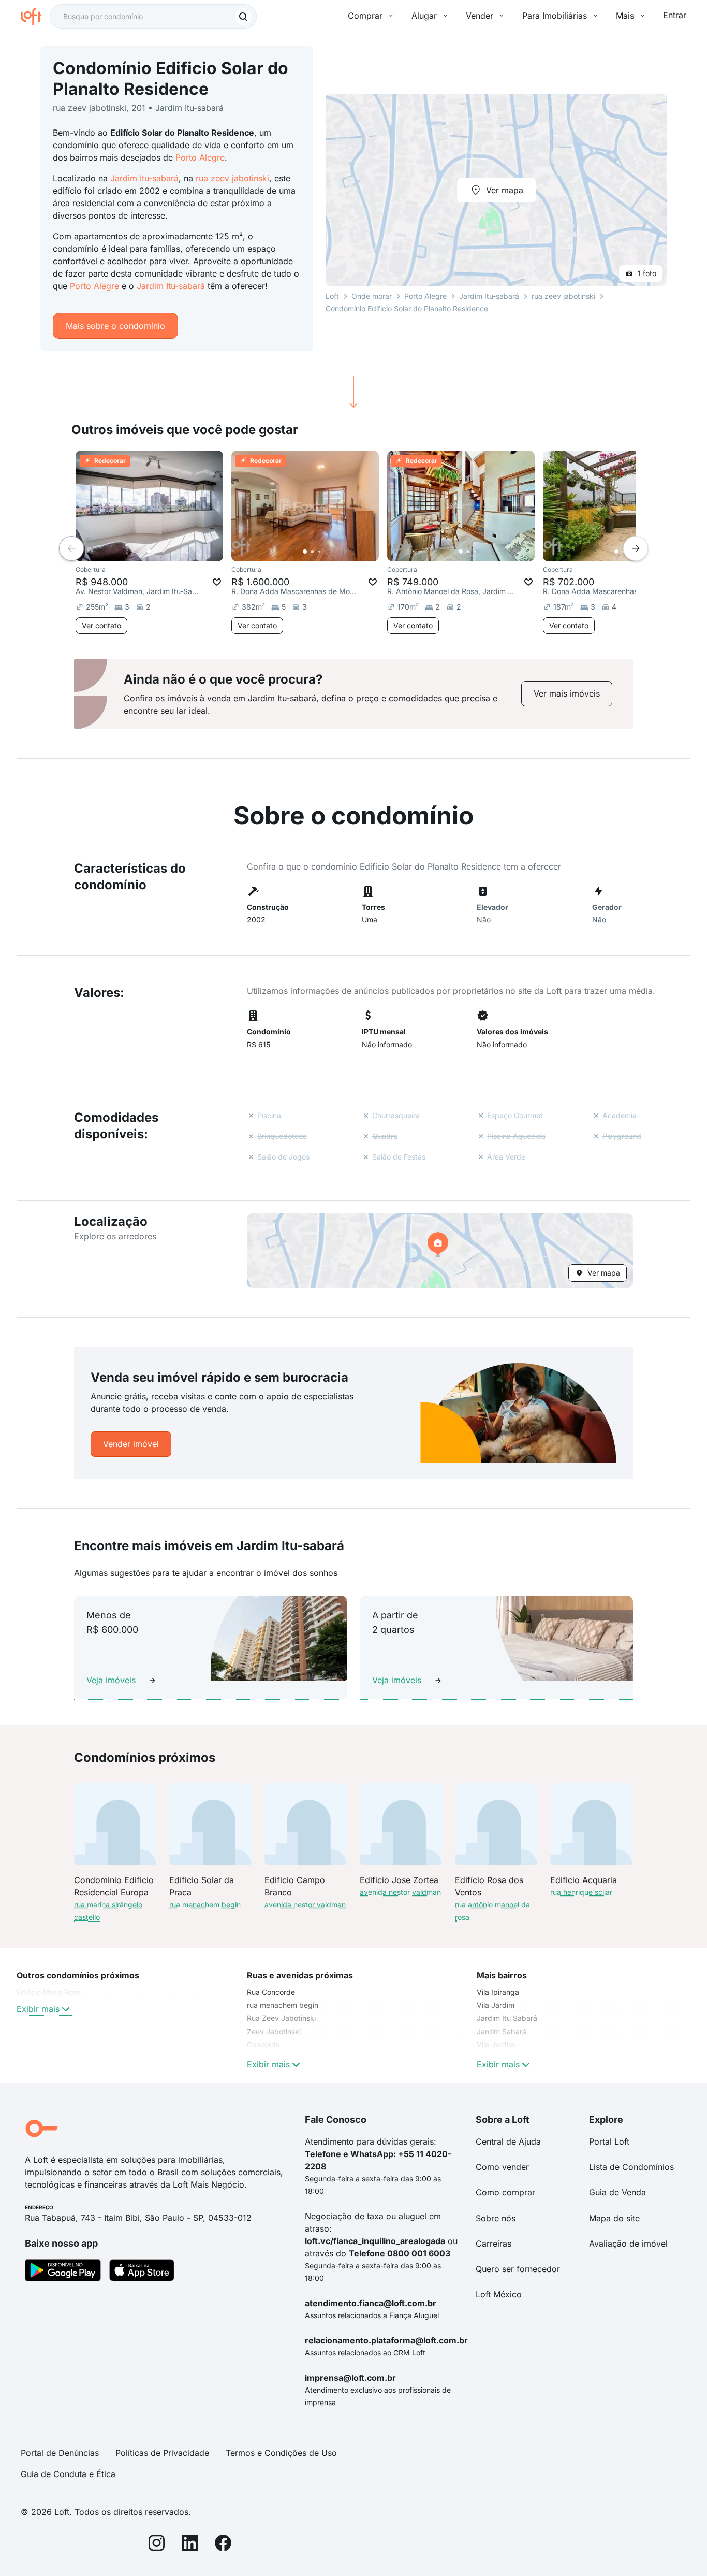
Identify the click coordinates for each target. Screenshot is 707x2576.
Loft (332, 296)
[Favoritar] (217, 582)
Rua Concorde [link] (271, 1992)
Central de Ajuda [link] (508, 2141)
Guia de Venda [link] (617, 2192)
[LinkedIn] (190, 2545)
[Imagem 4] (171, 552)
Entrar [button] (675, 15)
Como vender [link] (502, 2167)
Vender (480, 16)
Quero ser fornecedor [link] (518, 2269)
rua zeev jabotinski (232, 178)
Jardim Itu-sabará (144, 178)
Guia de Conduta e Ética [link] (68, 2474)
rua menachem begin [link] (283, 2005)
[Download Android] (63, 2272)
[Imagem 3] (164, 552)
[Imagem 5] (178, 552)
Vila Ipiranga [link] (498, 1992)
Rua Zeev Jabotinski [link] (281, 2018)
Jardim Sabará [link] (502, 2031)
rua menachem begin (205, 1905)
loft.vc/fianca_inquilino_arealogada (375, 2241)
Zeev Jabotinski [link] (274, 2031)
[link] (567, 694)
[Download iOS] (142, 2272)
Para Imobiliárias (555, 16)
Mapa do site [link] (614, 2218)
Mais (625, 16)
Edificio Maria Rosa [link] (49, 1992)
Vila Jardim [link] (496, 2005)
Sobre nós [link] (496, 2218)
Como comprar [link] (505, 2192)
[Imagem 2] (156, 552)
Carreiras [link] (494, 2244)
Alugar (424, 16)
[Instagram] (157, 2545)
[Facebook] (223, 2545)
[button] (440, 1251)
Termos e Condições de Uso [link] (281, 2453)
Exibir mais (38, 2009)
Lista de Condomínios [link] (631, 2167)
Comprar (365, 16)
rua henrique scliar (581, 1892)
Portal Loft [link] (609, 2141)
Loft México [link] (499, 2294)
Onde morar (372, 296)
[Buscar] (243, 17)
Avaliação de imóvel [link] (628, 2244)
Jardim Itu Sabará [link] (507, 2018)
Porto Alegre (200, 157)
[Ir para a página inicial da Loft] (35, 17)
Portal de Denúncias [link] (60, 2453)
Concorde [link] (263, 2044)
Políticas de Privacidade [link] (162, 2453)
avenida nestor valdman (305, 1905)
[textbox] (153, 17)
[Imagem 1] (149, 552)
